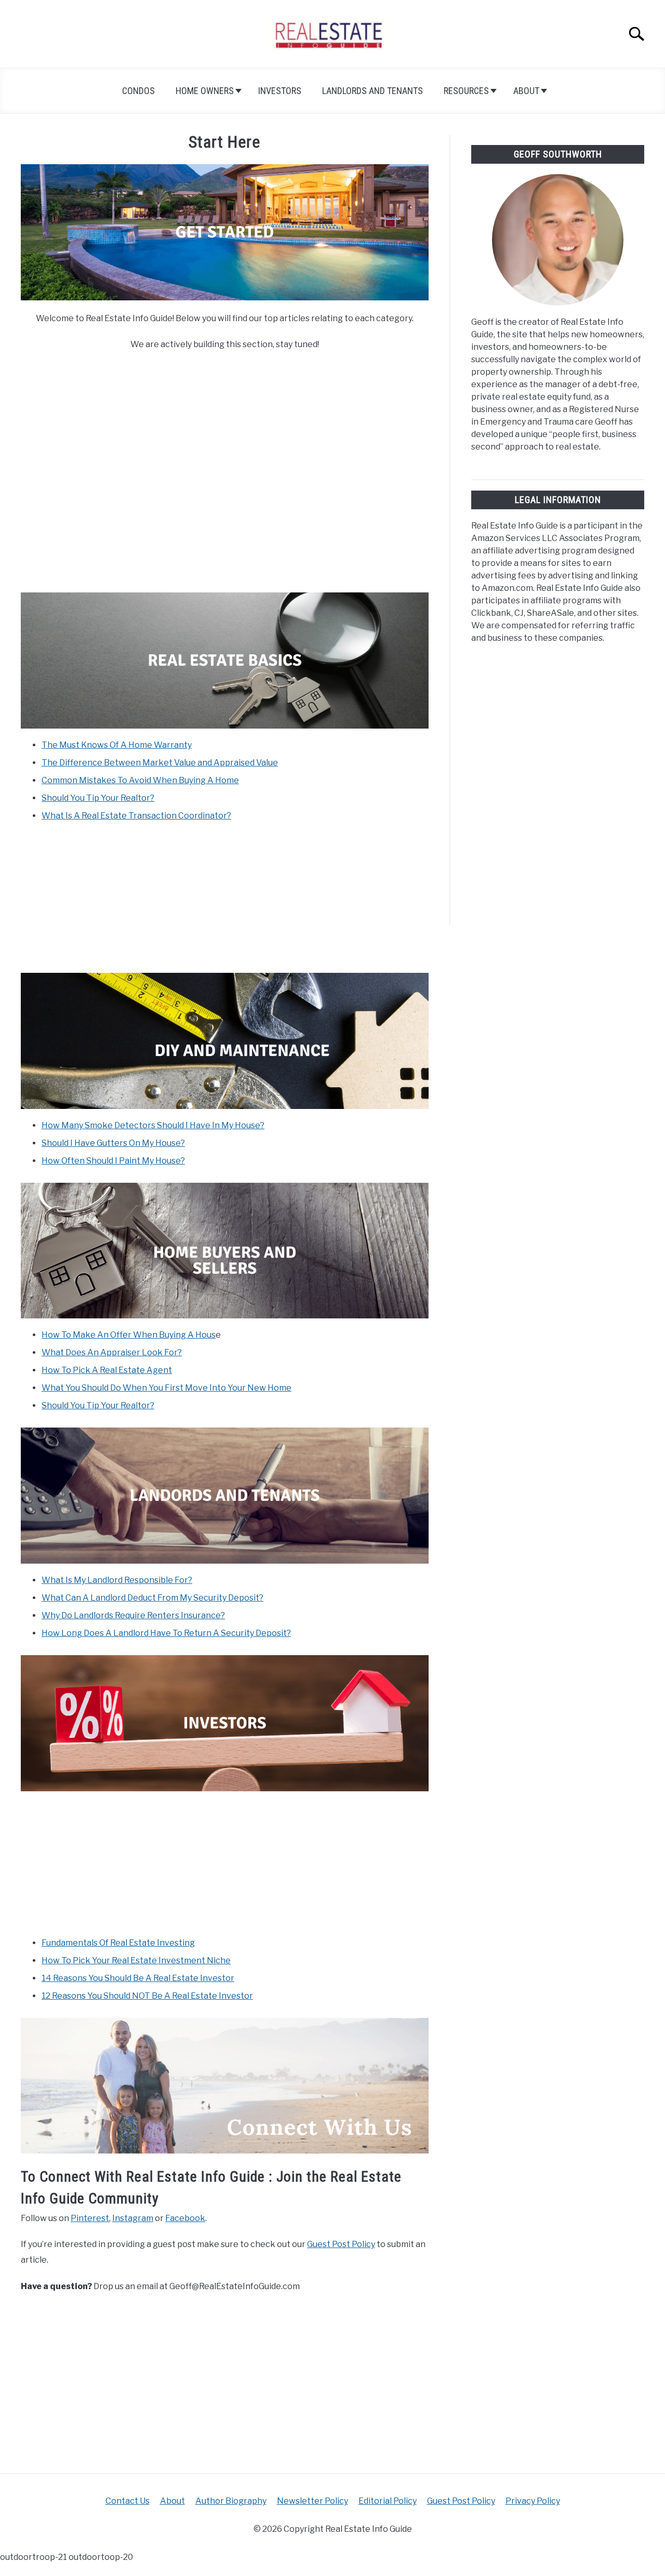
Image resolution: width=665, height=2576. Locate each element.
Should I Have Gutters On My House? (113, 1143)
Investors (280, 91)
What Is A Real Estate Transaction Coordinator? (136, 816)
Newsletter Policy (312, 2501)
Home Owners (205, 91)
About (526, 91)
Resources (466, 91)
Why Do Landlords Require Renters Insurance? (133, 1615)
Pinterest (90, 2218)
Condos (138, 91)
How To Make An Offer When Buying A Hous (129, 1335)
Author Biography (231, 2501)
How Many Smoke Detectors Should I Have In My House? (153, 1125)
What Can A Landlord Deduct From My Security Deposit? (152, 1598)
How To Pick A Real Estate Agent (107, 1370)
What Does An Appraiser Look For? (112, 1352)
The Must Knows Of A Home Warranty (117, 745)
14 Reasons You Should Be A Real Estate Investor (138, 1978)
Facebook (185, 2218)
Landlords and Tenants (373, 91)
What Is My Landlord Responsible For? (117, 1580)
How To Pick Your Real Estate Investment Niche (136, 1960)
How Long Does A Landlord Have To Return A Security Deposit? (166, 1633)
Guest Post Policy (341, 2244)
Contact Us (128, 2501)
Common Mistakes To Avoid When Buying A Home (140, 780)
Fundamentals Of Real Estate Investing (118, 1943)
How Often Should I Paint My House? (113, 1161)
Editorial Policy (388, 2501)
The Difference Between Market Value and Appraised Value (160, 763)
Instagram (133, 2218)
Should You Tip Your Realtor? (98, 798)
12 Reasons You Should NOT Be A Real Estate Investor (147, 1996)
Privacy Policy (533, 2501)
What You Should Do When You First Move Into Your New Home (167, 1388)
